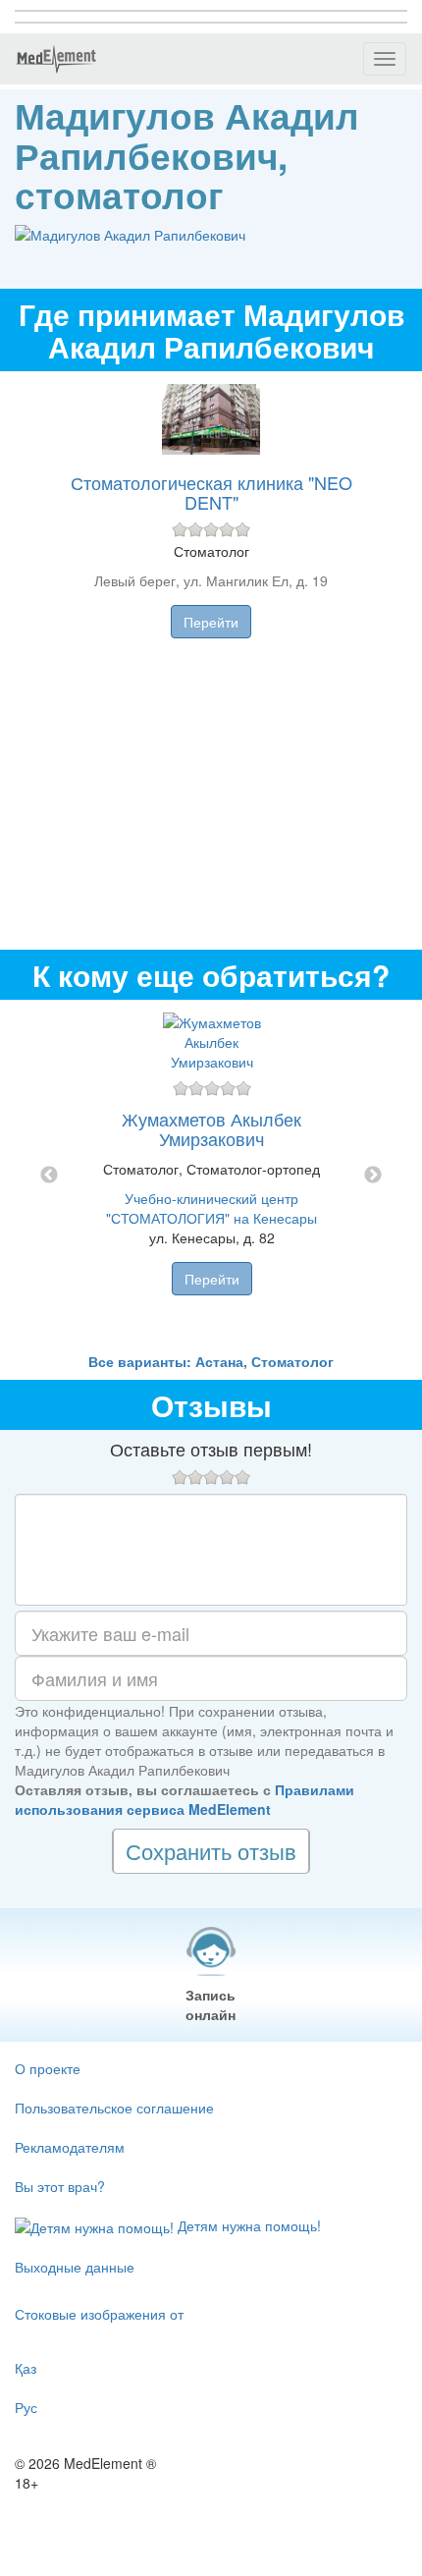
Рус (26, 2407)
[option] (211, 1176)
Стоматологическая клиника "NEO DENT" (211, 492)
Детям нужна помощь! (247, 2225)
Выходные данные (75, 2267)
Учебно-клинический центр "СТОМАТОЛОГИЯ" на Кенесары (211, 1208)
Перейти (211, 622)
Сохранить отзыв (211, 1851)
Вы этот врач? (60, 2186)
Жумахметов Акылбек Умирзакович (211, 1128)
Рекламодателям (70, 2147)
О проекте (48, 2068)
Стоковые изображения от (99, 2314)
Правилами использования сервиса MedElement (185, 1799)
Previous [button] (49, 1176)
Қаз (26, 2368)
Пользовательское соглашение (114, 2108)
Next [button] (373, 1176)
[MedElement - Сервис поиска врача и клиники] (56, 59)
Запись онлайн (211, 2004)
